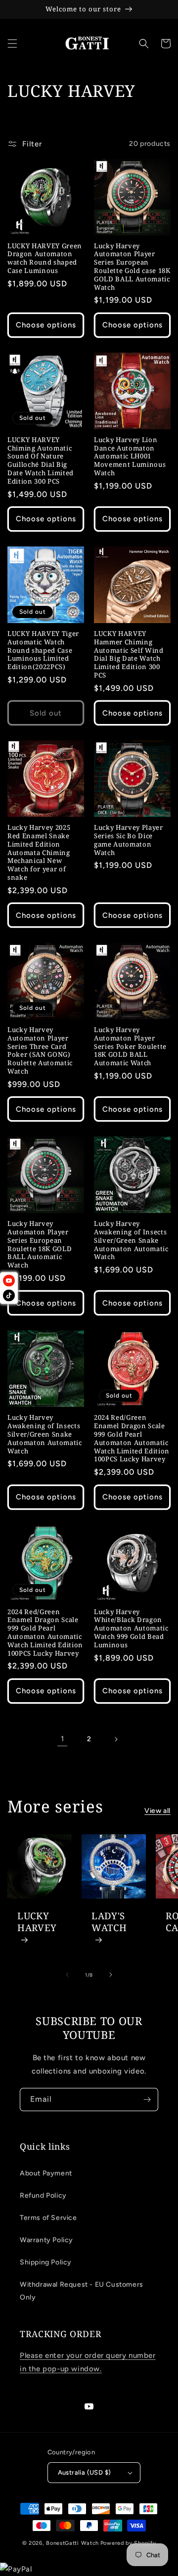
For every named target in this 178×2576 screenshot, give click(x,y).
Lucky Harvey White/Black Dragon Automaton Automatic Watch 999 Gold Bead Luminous (131, 1628)
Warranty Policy (46, 2240)
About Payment (46, 2173)
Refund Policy (43, 2195)
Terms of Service (48, 2218)
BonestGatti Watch (72, 2543)
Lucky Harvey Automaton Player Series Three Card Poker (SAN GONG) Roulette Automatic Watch (40, 1051)
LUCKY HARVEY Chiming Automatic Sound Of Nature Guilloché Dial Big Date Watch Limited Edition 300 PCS (41, 461)
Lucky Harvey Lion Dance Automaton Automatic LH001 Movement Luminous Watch (130, 456)
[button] (12, 44)
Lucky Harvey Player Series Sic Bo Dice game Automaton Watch (129, 840)
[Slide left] (67, 1975)
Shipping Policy (46, 2262)
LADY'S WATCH (109, 1922)
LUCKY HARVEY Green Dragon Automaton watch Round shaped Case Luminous (45, 258)
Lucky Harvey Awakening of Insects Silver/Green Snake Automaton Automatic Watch (131, 1240)
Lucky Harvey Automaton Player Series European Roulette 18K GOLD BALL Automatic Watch (40, 1244)
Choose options (46, 325)
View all (157, 1811)
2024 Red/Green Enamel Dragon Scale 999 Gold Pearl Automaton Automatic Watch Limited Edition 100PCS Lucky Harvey (132, 1438)
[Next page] (116, 1739)
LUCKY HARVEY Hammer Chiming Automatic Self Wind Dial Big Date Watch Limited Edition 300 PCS (129, 655)
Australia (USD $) (85, 2472)
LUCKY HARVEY (37, 1922)
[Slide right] (111, 1975)
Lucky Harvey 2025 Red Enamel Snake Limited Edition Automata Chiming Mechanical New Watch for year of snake (39, 853)
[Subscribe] (147, 2100)
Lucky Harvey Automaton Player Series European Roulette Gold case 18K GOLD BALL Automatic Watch (132, 267)
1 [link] (63, 1739)
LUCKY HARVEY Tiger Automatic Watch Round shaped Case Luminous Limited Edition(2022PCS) (43, 650)
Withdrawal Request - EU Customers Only (82, 2291)
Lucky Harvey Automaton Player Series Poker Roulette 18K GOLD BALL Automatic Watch (130, 1046)
